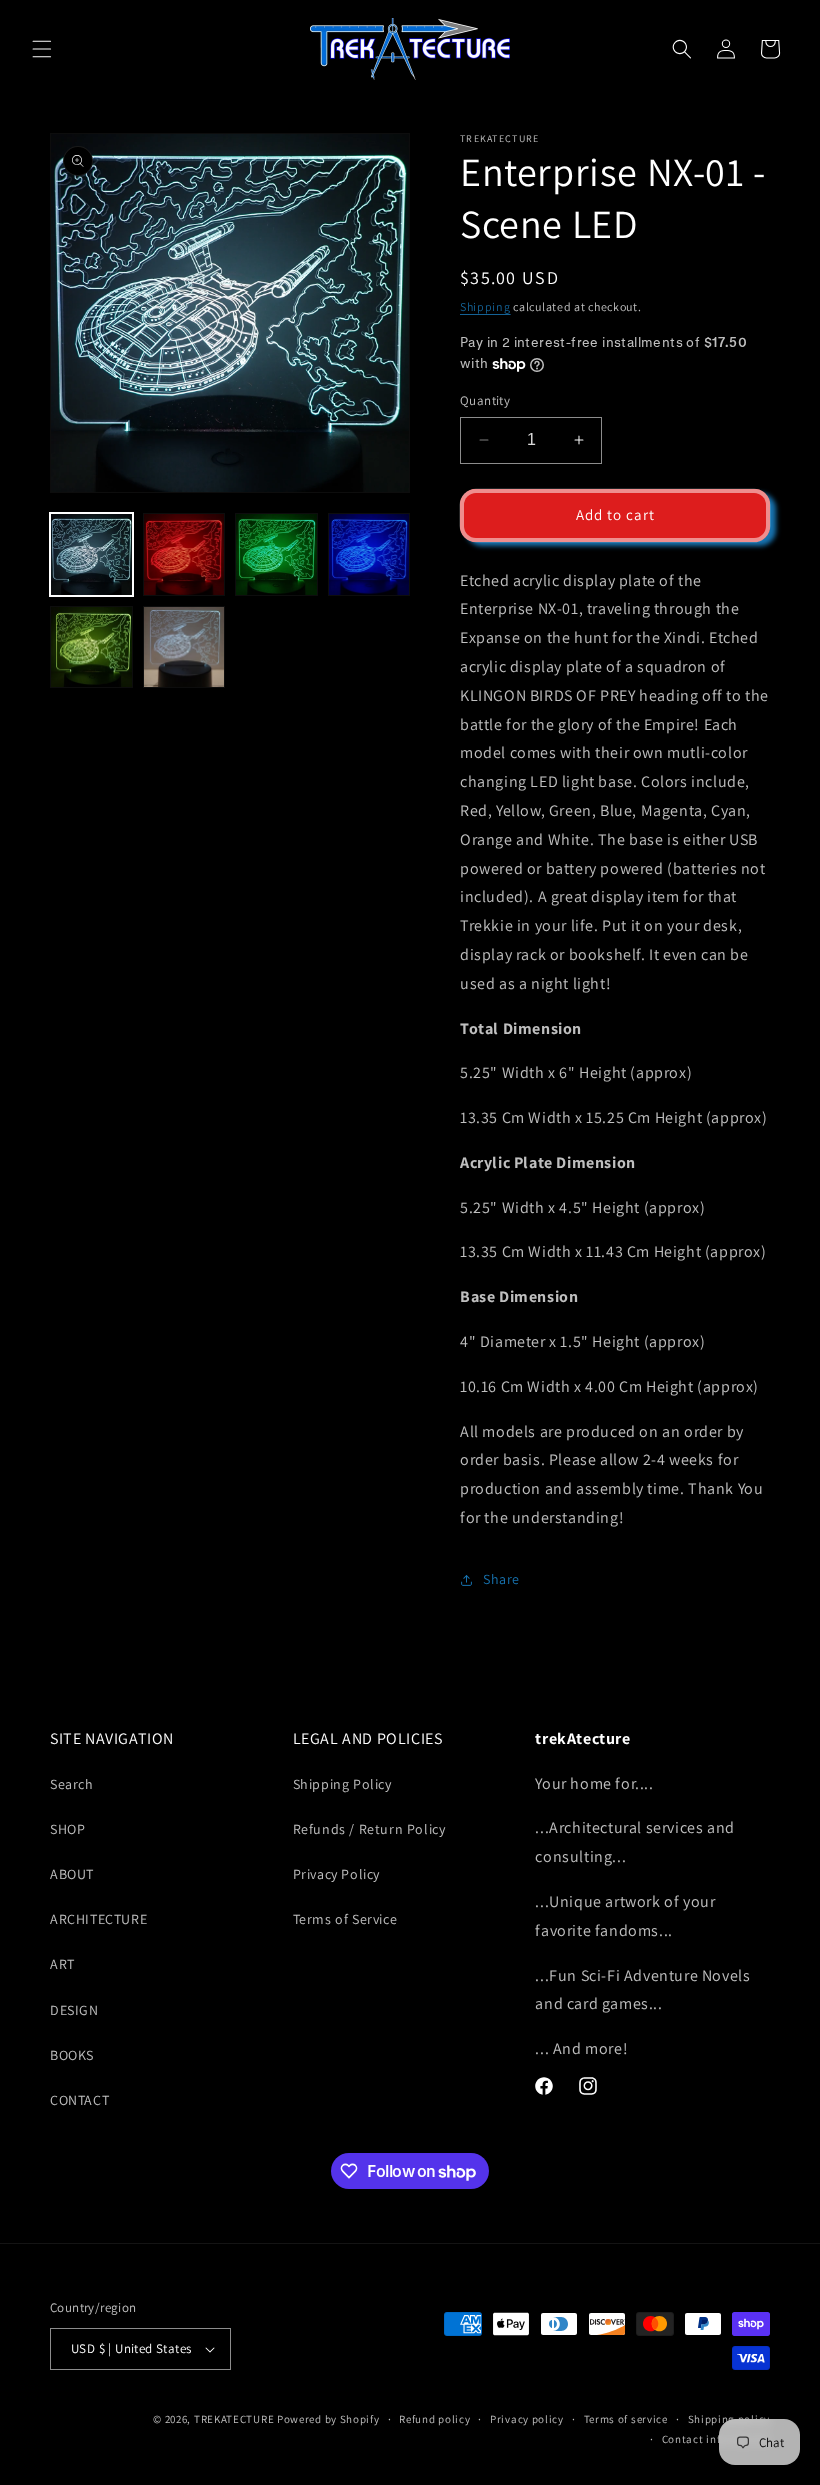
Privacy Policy (336, 1874)
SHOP (67, 1829)
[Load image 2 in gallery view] (184, 554)
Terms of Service (345, 1919)
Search (72, 1784)
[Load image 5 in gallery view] (91, 647)
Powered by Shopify (328, 2419)
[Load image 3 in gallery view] (276, 554)
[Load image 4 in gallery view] (369, 554)
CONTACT (79, 2100)
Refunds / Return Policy (369, 1829)
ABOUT (72, 1874)
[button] (42, 49)
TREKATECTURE (234, 2419)
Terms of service (626, 2419)
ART (62, 1964)
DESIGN (74, 2010)
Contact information (716, 2439)
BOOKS (72, 2055)
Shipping (485, 306)
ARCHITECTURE (98, 1919)
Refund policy (434, 2419)
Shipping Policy (342, 1784)
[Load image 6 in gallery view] (184, 647)
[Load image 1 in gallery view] (91, 554)
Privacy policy (527, 2419)
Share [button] (501, 1579)
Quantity (485, 400)
